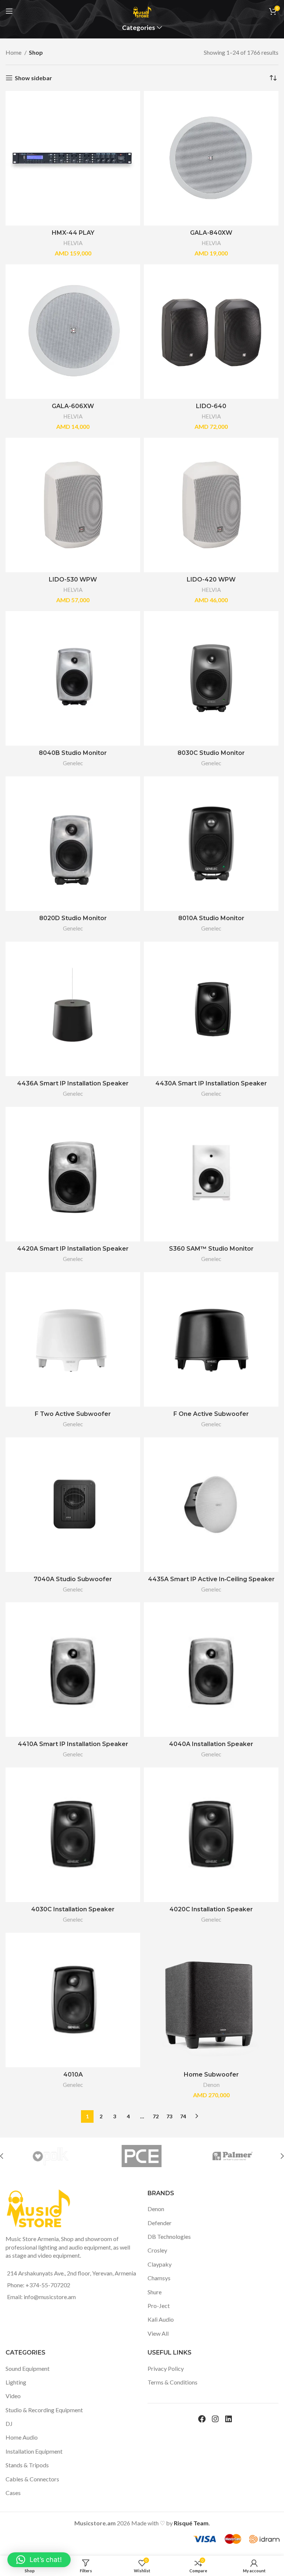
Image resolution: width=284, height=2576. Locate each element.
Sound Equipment (28, 2368)
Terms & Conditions (173, 2382)
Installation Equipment (34, 2451)
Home (14, 52)
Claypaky (160, 2264)
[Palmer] (232, 2156)
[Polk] (50, 2156)
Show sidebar (33, 78)
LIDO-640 (211, 406)
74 (183, 2116)
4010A (73, 2075)
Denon (211, 2085)
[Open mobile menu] (9, 11)
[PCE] (141, 2156)
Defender (160, 2223)
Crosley (157, 2250)
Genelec (73, 763)
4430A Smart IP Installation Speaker (211, 1083)
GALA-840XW (211, 233)
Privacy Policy (166, 2368)
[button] (39, 2560)
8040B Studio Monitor (73, 753)
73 (169, 2116)
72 (156, 2116)
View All (158, 2333)
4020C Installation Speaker (211, 1909)
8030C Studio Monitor (211, 753)
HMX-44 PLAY (73, 233)
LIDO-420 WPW (211, 579)
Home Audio (22, 2437)
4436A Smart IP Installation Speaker (73, 1083)
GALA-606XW (73, 406)
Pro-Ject (159, 2306)
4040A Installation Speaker (211, 1744)
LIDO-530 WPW (73, 579)
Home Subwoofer (211, 2075)
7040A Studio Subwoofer (73, 1579)
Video (13, 2396)
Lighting (16, 2382)
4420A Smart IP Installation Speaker (73, 1249)
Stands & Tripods (27, 2465)
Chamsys (159, 2278)
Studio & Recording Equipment (44, 2410)
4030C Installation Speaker (73, 1909)
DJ (9, 2424)
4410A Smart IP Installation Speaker (73, 1744)
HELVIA (73, 243)
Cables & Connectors (32, 2479)
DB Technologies (169, 2236)
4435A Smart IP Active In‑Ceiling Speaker (211, 1579)
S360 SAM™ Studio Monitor (211, 1249)
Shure (155, 2292)
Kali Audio (161, 2319)
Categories (138, 28)
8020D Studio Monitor (73, 918)
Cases (13, 2493)
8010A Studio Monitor (211, 918)
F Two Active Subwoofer (73, 1414)
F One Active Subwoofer (211, 1414)
